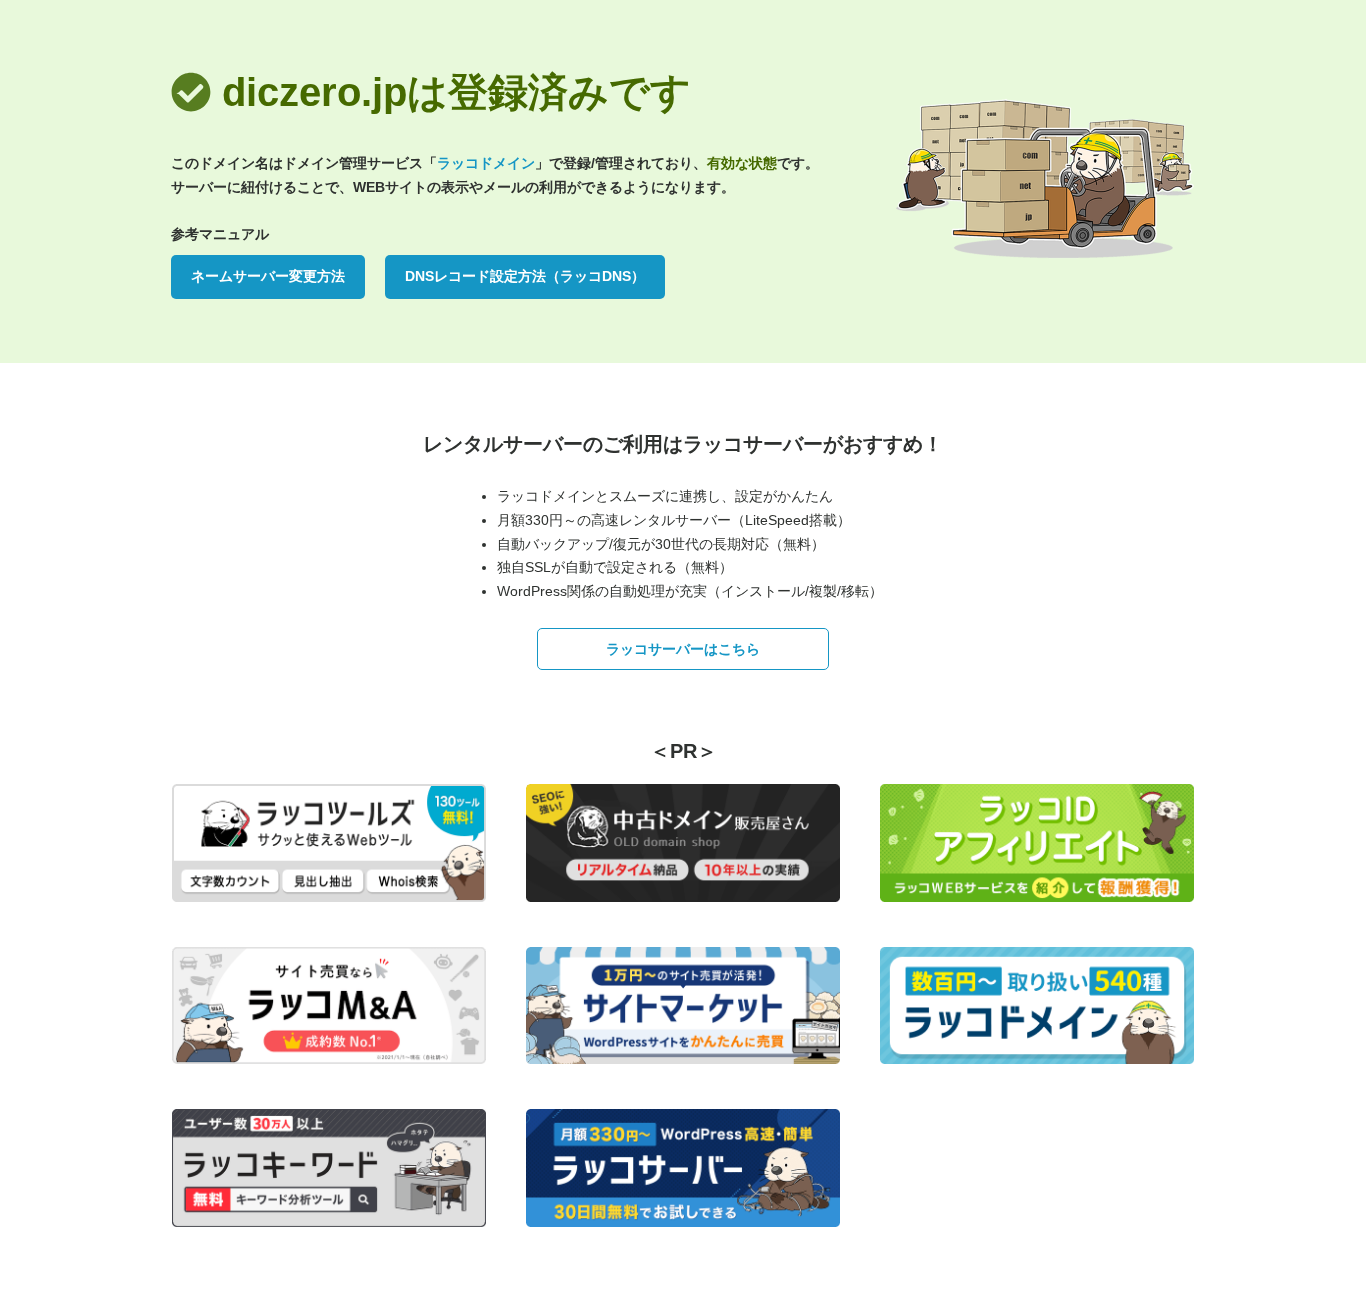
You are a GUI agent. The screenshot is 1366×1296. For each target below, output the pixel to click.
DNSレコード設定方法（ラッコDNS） (525, 276)
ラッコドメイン (486, 163)
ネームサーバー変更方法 (268, 276)
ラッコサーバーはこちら (683, 649)
